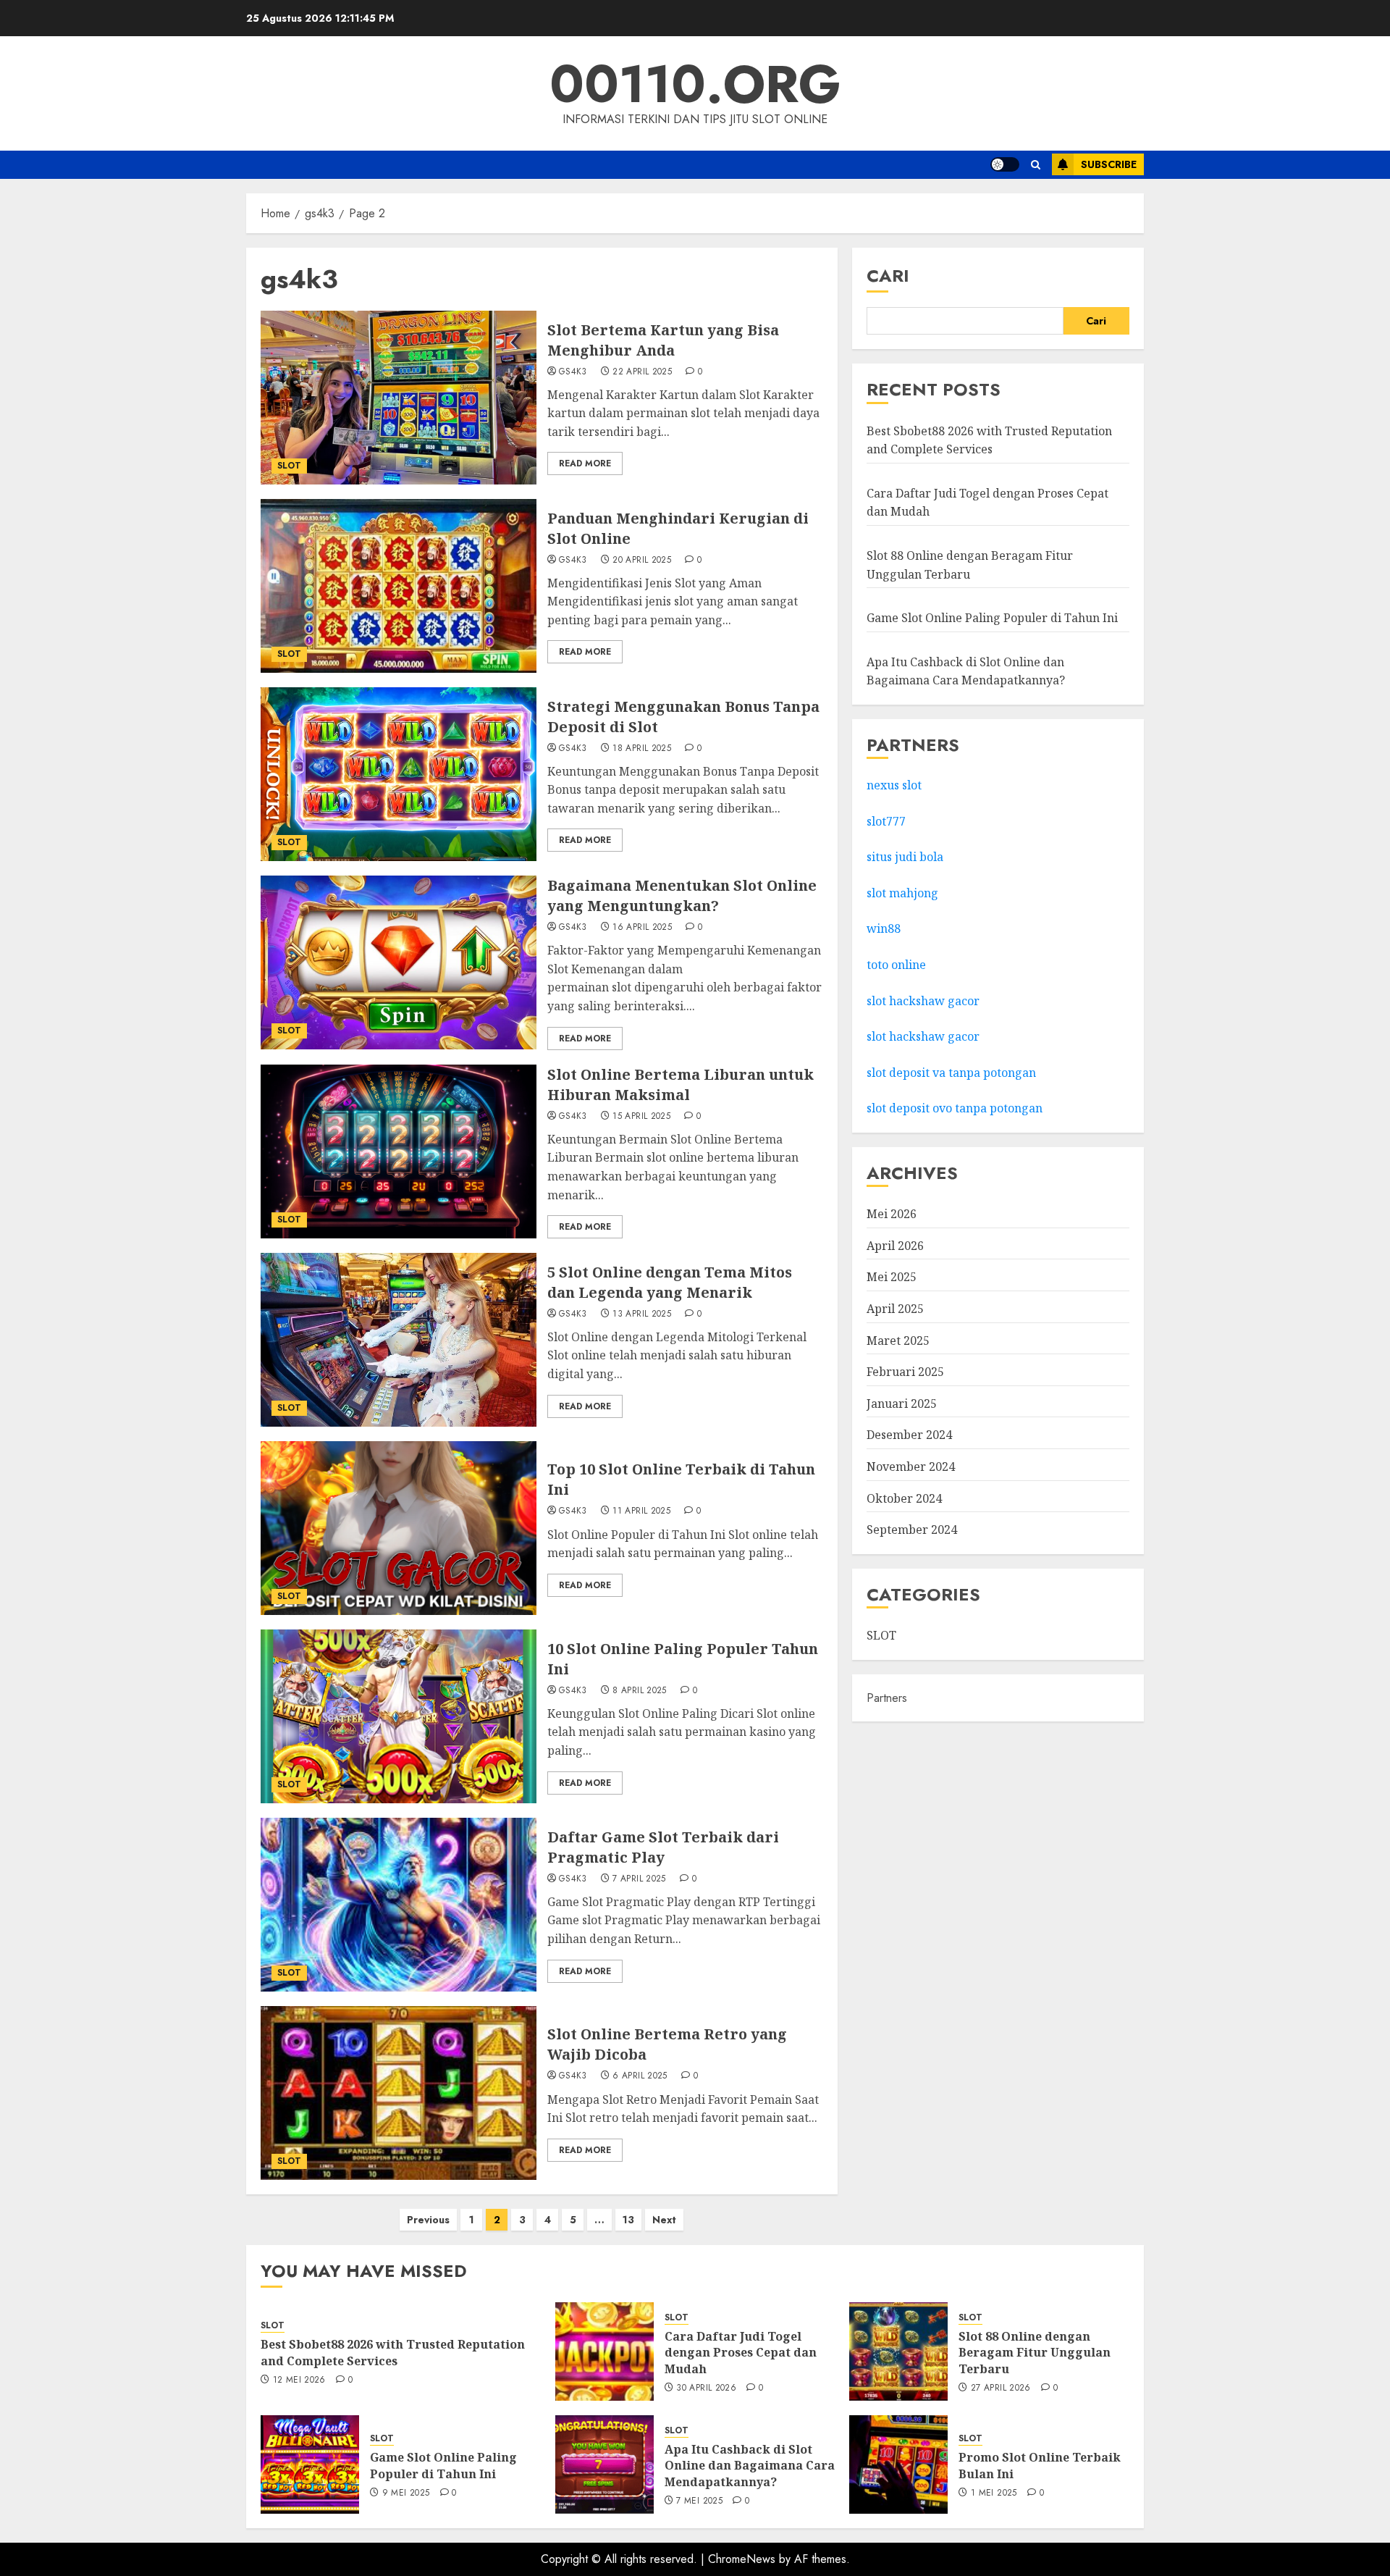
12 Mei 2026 (299, 2380)
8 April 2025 (639, 1691)
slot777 (886, 821)
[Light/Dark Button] (1005, 164)
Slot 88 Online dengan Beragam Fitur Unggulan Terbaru (1035, 2353)
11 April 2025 (641, 1511)
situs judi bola (905, 857)
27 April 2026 (1001, 2388)
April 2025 (895, 1309)
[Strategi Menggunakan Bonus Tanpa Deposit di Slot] (399, 774)
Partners (887, 1698)
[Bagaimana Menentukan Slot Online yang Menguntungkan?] (399, 962)
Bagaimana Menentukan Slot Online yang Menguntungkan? (682, 895)
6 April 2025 (640, 2076)
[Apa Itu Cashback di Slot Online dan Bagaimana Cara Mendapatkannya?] (605, 2464)
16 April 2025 (642, 928)
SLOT (289, 466)
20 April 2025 (642, 561)
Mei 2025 (892, 1277)
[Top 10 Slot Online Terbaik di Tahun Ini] (399, 1528)
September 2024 (912, 1530)
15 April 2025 (641, 1117)
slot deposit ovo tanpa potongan (956, 1109)
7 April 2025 (639, 1879)
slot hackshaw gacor (924, 1001)
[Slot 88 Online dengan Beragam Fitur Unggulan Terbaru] (898, 2351)
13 (628, 2220)
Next (664, 2220)
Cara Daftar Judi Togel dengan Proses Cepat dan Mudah (741, 2353)
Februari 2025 (905, 1372)
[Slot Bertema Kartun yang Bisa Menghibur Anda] (399, 398)
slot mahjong (902, 893)
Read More (585, 463)
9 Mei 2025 (406, 2493)
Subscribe (1109, 164)
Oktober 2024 (904, 1498)
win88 (884, 929)
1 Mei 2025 (994, 2493)
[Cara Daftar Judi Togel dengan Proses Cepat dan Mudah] (605, 2351)
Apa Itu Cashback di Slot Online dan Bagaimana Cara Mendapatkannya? (750, 2466)
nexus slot (894, 785)
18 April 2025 (642, 749)
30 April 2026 (706, 2388)
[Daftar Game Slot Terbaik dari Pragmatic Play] (399, 1905)
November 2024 (911, 1467)
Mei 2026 (892, 1214)
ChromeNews (742, 2559)
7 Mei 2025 (699, 2501)
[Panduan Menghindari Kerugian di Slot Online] (399, 586)
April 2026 (895, 1246)
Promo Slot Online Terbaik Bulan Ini (1040, 2465)
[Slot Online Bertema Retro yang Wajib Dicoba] (399, 2093)
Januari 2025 (902, 1404)
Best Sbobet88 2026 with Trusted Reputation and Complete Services (989, 440)
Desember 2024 (909, 1435)
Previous (428, 2220)
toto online (896, 965)
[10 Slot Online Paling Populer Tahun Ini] (399, 1716)
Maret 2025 (898, 1341)
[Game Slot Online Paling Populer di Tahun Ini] (310, 2464)
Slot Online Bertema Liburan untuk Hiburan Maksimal (681, 1084)
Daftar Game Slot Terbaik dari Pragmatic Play (663, 1847)
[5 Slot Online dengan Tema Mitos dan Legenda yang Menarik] (399, 1340)
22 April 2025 (642, 372)
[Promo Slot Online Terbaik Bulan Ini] (898, 2464)
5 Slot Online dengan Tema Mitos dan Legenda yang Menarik (670, 1282)
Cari (888, 276)
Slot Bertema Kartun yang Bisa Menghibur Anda (663, 340)
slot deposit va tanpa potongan (953, 1073)
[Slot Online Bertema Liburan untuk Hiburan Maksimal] (399, 1151)
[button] (1036, 165)
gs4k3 (573, 372)
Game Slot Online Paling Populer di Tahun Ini (992, 618)
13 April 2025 (642, 1314)
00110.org (695, 84)
